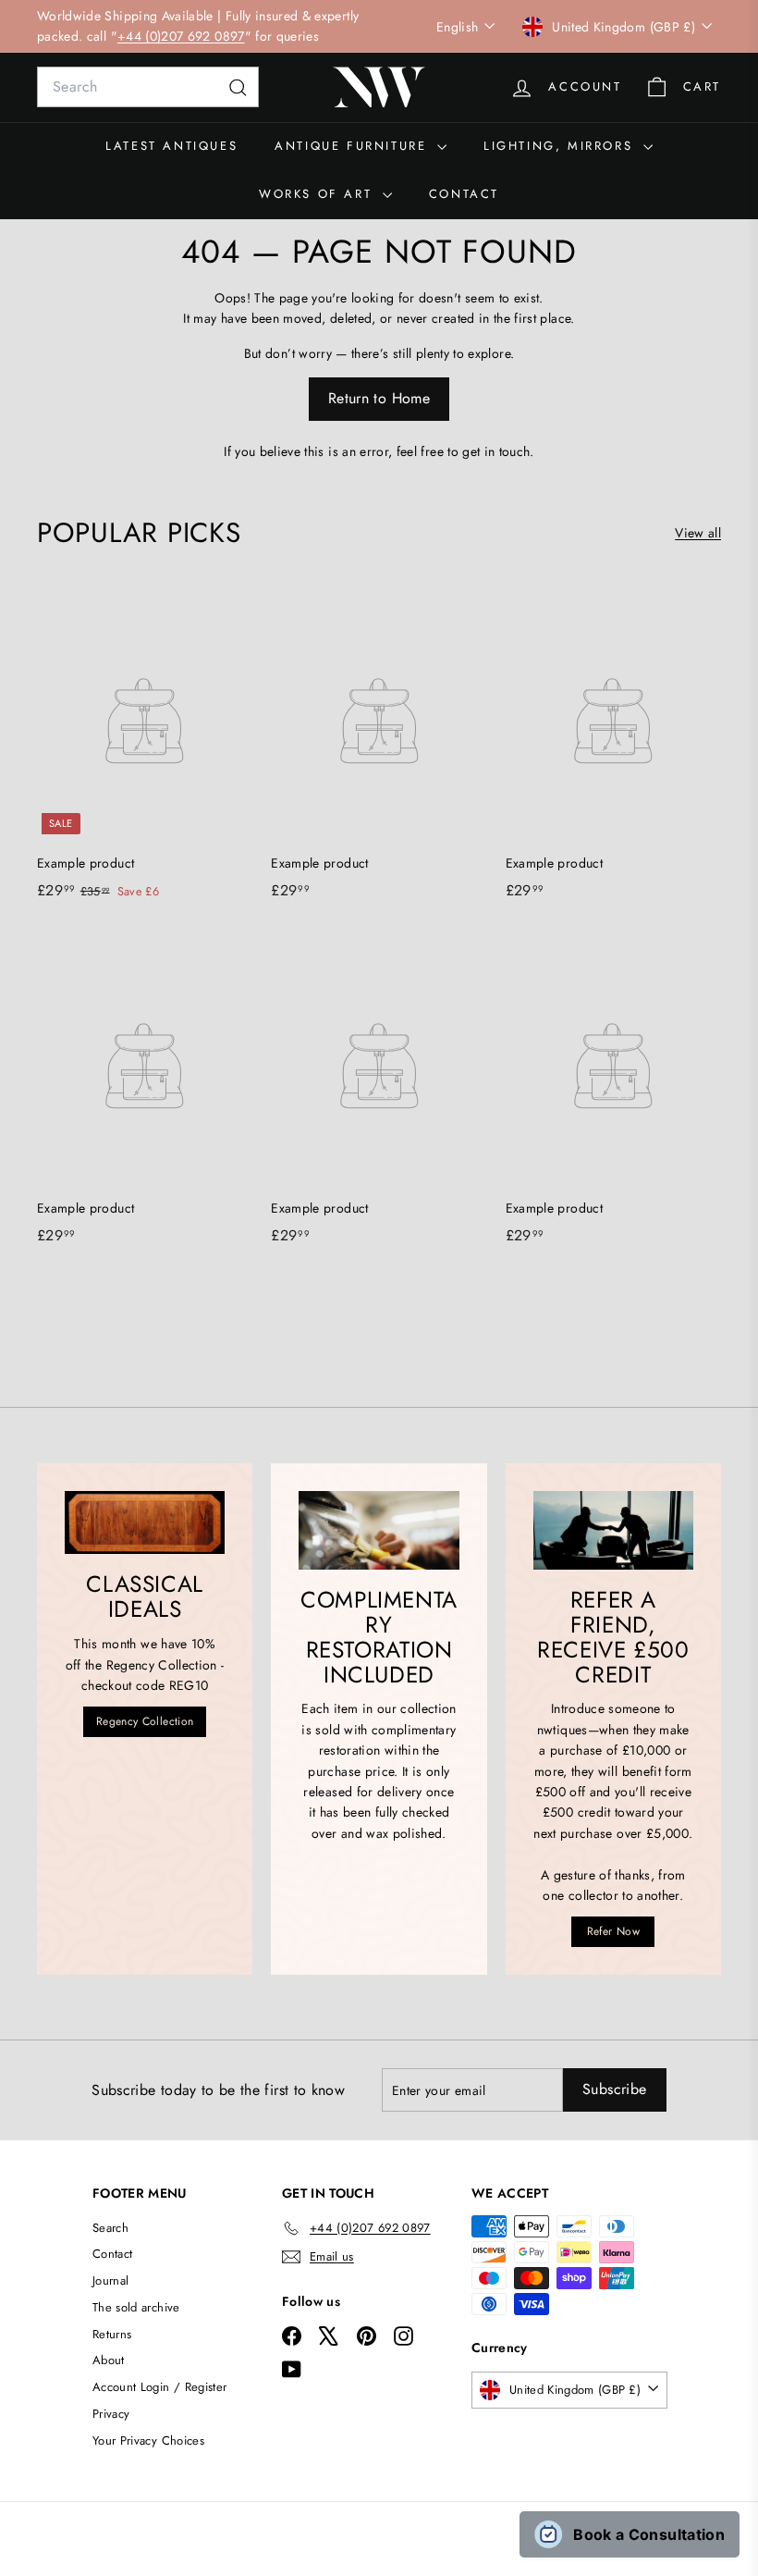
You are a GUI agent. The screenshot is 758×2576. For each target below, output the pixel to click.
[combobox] (148, 87)
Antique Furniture (354, 146)
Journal (110, 2280)
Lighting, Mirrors (561, 146)
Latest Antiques (171, 146)
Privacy (111, 2414)
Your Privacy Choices (148, 2440)
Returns (112, 2334)
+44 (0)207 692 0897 (181, 36)
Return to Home (379, 398)
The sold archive (136, 2307)
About (109, 2360)
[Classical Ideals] (145, 1523)
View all (698, 533)
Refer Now (613, 1931)
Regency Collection (145, 1721)
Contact (464, 194)
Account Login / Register (159, 2387)
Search (110, 2228)
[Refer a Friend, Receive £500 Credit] (613, 1530)
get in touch (496, 451)
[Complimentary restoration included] (379, 1530)
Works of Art (318, 194)
